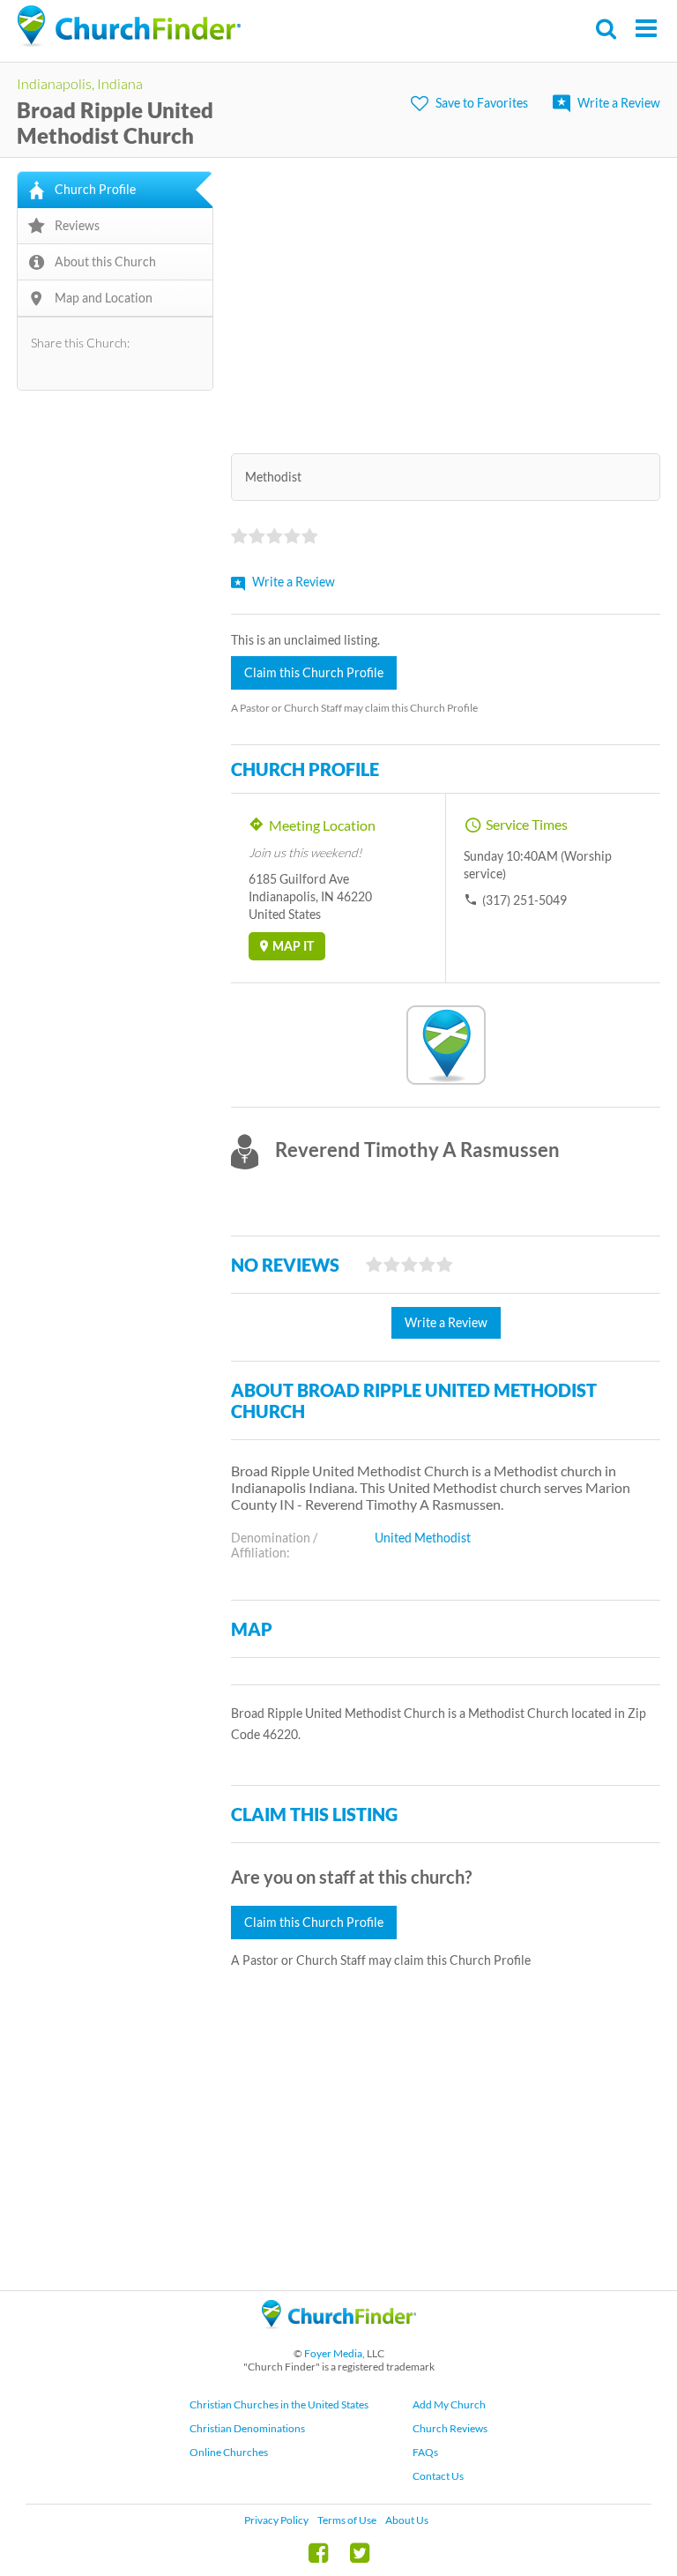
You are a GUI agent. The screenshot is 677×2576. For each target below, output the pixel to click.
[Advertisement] (446, 295)
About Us (407, 2520)
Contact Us (438, 2476)
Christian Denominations (247, 2428)
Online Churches (229, 2452)
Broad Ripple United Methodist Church (115, 123)
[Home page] (129, 26)
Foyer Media (333, 2353)
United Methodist (423, 1538)
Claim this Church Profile (314, 672)
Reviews (77, 225)
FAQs (425, 2452)
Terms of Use (347, 2520)
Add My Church (449, 2404)
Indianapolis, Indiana (80, 83)
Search (607, 29)
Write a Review (619, 103)
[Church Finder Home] (339, 2337)
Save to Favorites (482, 103)
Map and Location (104, 298)
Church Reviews (450, 2428)
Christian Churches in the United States (279, 2404)
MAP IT (293, 946)
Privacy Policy (276, 2520)
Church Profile (95, 189)
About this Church (105, 261)
